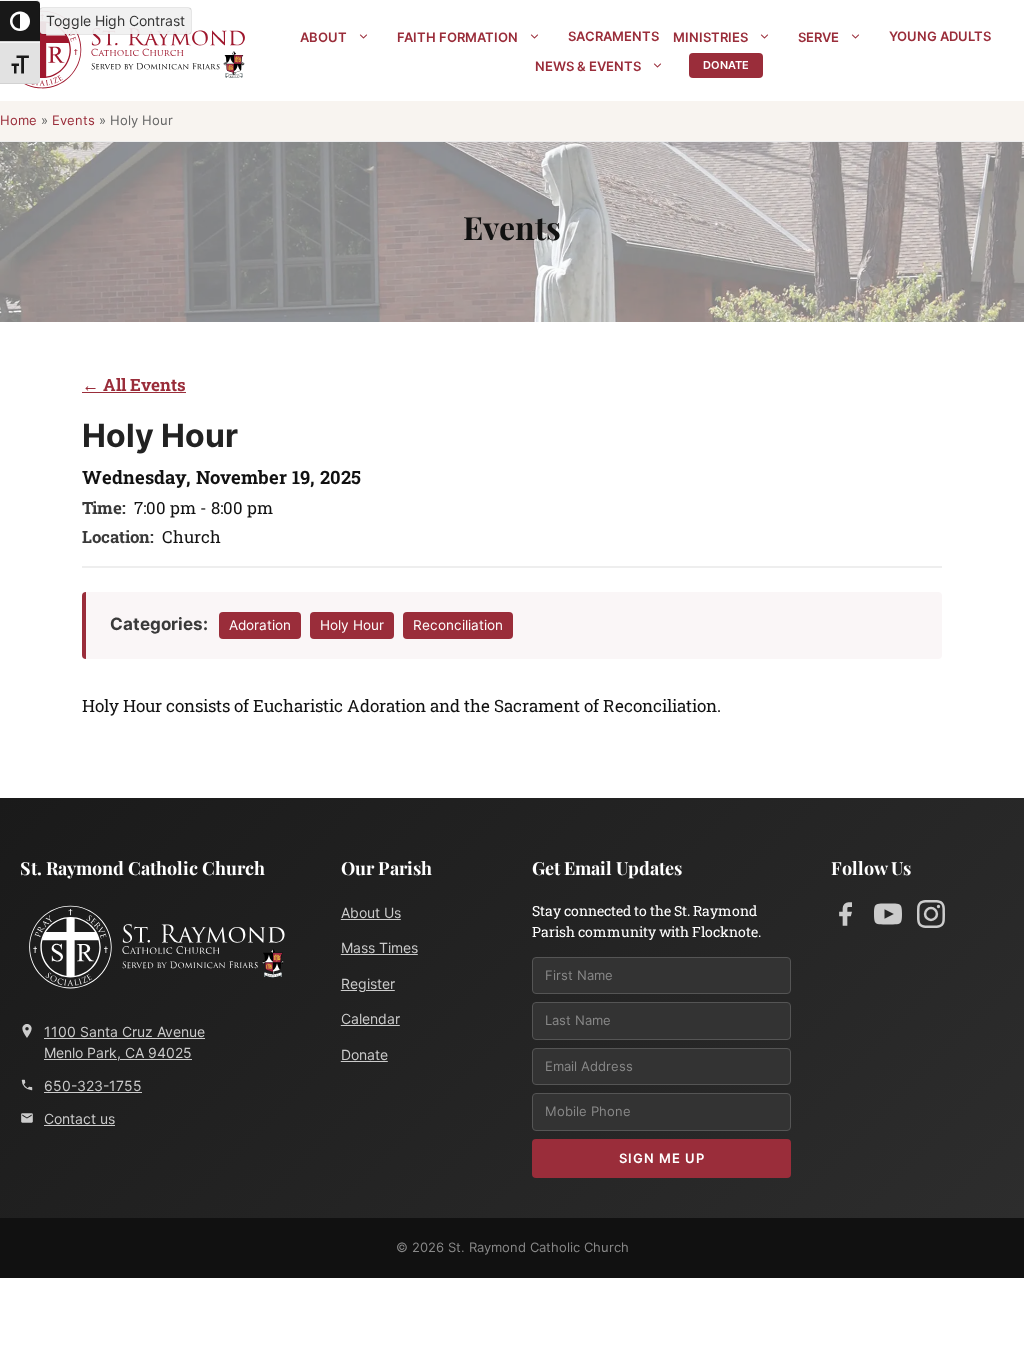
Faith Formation (457, 37)
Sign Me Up (662, 1158)
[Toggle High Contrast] (20, 21)
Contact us (79, 1118)
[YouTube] (888, 918)
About (323, 37)
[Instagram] (931, 918)
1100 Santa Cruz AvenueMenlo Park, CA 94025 (124, 1042)
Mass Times (379, 947)
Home (18, 120)
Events (73, 120)
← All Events (134, 384)
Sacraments (613, 36)
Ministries (710, 37)
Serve (818, 37)
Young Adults (940, 36)
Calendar (370, 1018)
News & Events (588, 66)
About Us (371, 912)
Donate (726, 65)
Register (368, 983)
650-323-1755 (93, 1085)
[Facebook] (845, 918)
